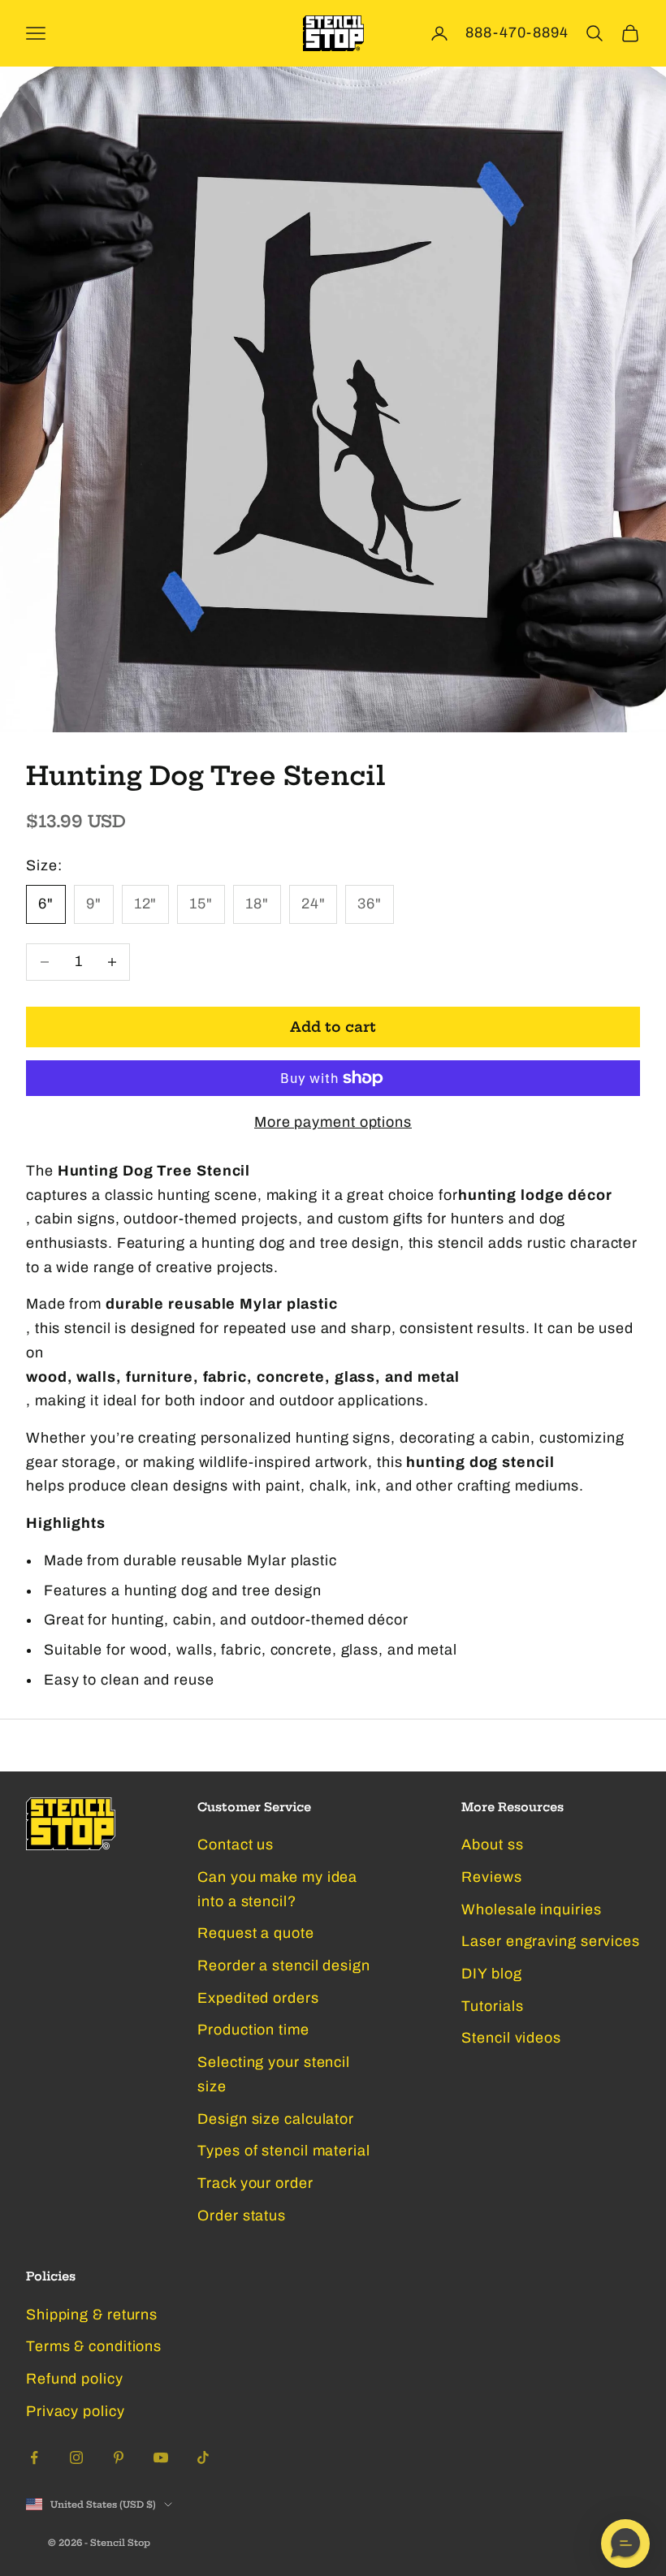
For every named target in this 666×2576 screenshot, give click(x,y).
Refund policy (75, 2379)
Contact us (236, 1845)
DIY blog (491, 1974)
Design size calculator (276, 2119)
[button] (625, 2544)
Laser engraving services (551, 1941)
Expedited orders (258, 1998)
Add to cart (333, 1027)
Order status (242, 2216)
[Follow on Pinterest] (119, 2457)
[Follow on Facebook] (34, 2457)
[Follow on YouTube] (161, 2457)
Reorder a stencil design (284, 1965)
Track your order (255, 2183)
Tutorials (492, 2006)
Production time (253, 2030)
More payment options (333, 1122)
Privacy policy (76, 2411)
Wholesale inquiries (531, 1909)
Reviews (491, 1877)
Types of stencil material (284, 2151)
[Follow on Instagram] (76, 2457)
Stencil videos (511, 2038)
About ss (492, 1845)
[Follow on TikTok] (203, 2457)
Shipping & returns (92, 2315)
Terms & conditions (94, 2346)
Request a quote (256, 1933)
